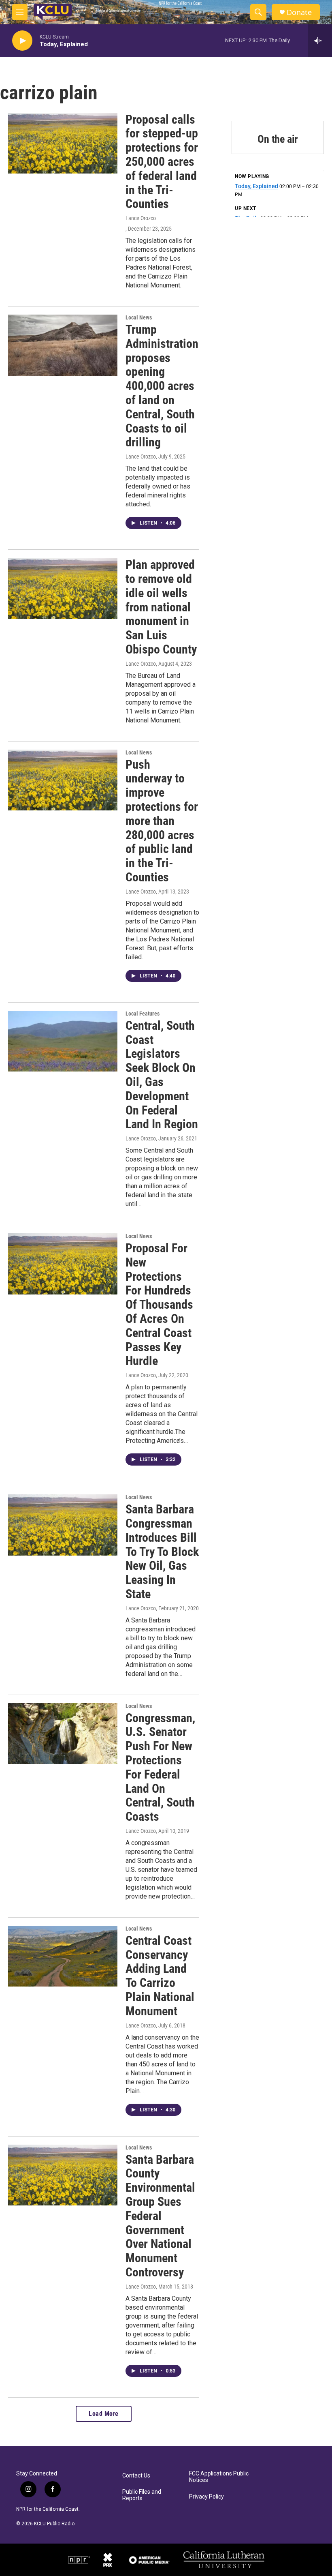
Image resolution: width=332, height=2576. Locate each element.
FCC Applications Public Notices (219, 2477)
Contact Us (136, 2476)
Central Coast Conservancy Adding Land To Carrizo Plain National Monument (160, 1976)
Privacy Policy (206, 2497)
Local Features (143, 1014)
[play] (22, 41)
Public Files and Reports (142, 2495)
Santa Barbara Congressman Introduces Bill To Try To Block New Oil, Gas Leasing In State (162, 1552)
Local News (139, 317)
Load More (104, 2414)
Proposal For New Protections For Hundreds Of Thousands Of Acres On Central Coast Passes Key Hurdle (159, 1304)
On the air (278, 139)
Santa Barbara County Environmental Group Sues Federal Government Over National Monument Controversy (160, 2216)
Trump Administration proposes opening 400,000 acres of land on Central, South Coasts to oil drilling (162, 386)
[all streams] (320, 41)
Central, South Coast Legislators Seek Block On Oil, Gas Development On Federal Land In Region (162, 1075)
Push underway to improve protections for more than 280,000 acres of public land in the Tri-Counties (162, 821)
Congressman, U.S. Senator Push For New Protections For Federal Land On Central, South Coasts (160, 1767)
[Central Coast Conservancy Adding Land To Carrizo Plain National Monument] (63, 1956)
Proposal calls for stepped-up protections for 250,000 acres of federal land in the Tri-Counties (162, 162)
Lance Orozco (141, 218)
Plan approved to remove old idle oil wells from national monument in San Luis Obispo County (161, 607)
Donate (299, 12)
